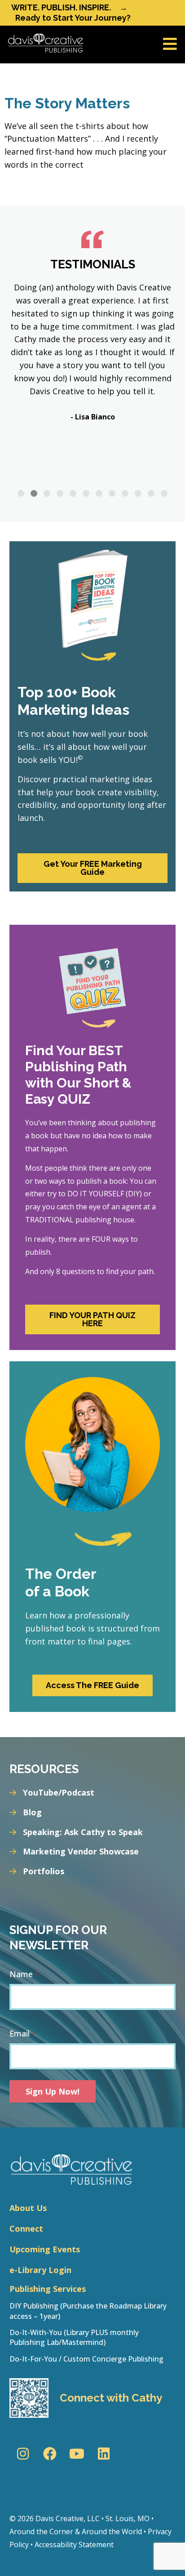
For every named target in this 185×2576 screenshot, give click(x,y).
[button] (21, 493)
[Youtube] (77, 2454)
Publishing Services (48, 2289)
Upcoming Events (45, 2249)
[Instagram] (23, 2454)
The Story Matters (67, 103)
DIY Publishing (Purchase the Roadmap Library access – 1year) (88, 2311)
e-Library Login (40, 2270)
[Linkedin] (104, 2454)
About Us (28, 2208)
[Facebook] (50, 2454)
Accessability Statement (74, 2545)
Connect (26, 2228)
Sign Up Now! (53, 2091)
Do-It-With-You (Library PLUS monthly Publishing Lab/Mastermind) (74, 2337)
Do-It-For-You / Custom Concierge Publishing (86, 2359)
